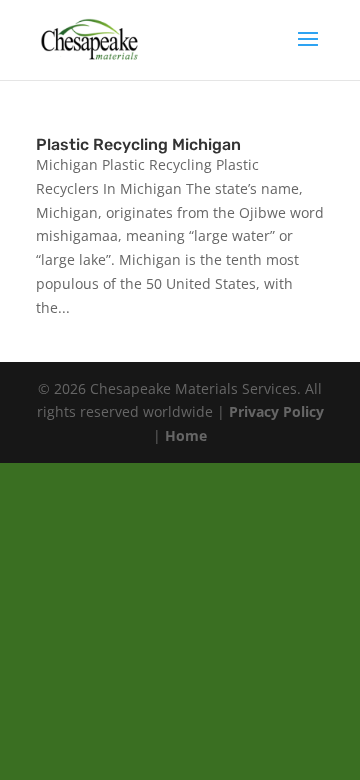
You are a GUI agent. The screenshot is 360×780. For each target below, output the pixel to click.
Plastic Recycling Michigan (138, 144)
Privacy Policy (276, 411)
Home (186, 435)
